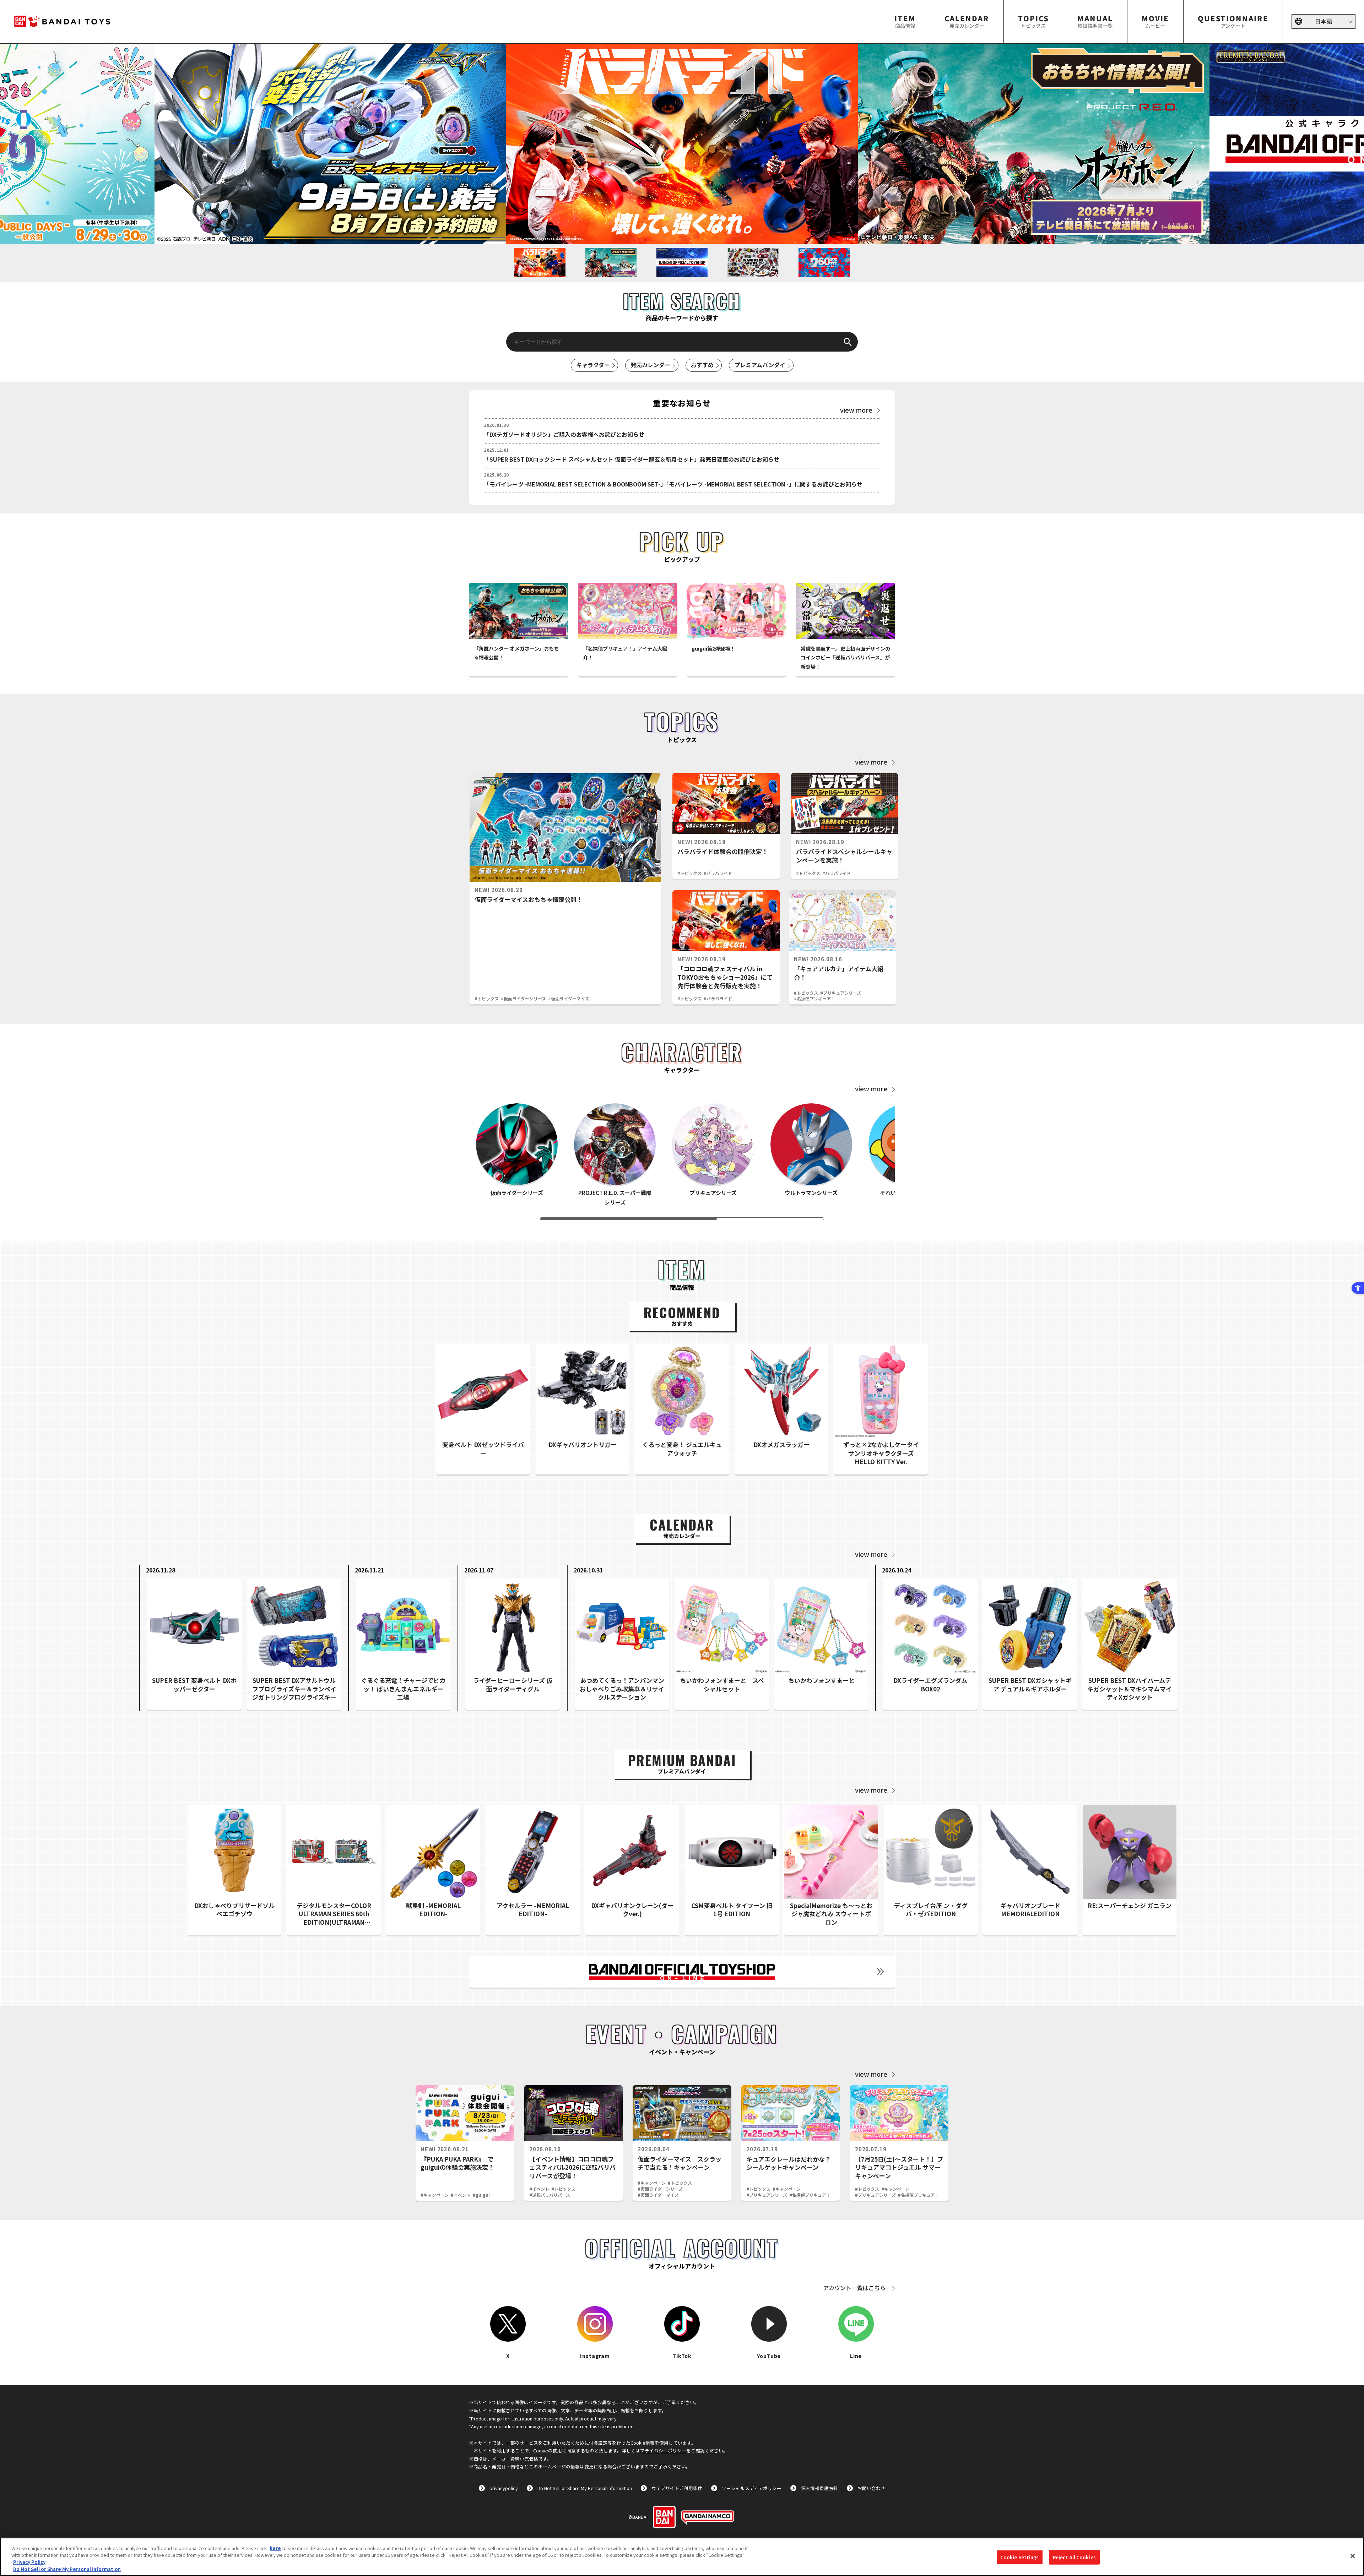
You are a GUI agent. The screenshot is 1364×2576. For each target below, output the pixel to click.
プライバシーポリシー (663, 2450)
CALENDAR (967, 21)
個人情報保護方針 (819, 2488)
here (275, 2548)
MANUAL (1095, 21)
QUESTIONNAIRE (1233, 21)
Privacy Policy (29, 2562)
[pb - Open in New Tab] (330, 144)
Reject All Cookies (1074, 2557)
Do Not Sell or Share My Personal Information (585, 2488)
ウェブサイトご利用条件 (677, 2488)
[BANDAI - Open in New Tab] (664, 2517)
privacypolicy (504, 2488)
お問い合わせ (871, 2488)
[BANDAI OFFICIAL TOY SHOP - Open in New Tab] (682, 1972)
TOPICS (1033, 21)
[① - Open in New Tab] (1034, 144)
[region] (682, 2557)
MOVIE (1155, 21)
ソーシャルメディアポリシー (752, 2488)
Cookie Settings (1020, 2557)
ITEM (905, 21)
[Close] (1353, 2556)
